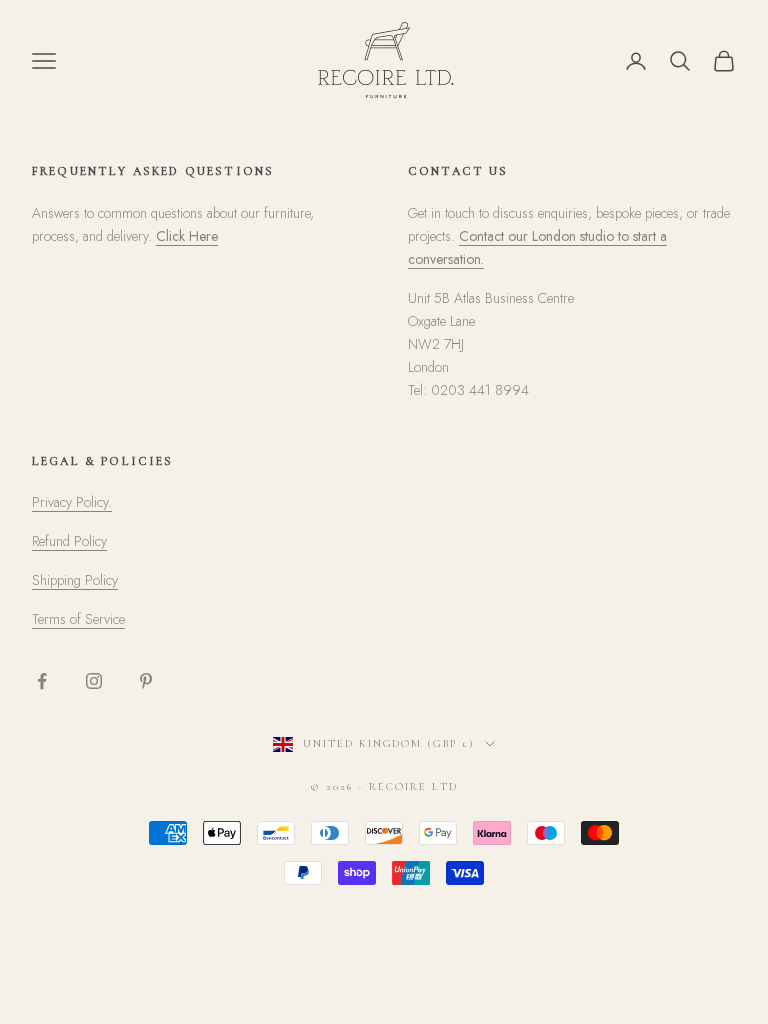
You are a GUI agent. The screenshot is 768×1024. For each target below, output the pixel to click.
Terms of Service (78, 619)
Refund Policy (69, 541)
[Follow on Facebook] (42, 681)
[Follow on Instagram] (94, 681)
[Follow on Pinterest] (146, 681)
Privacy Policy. (72, 502)
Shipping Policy (75, 580)
